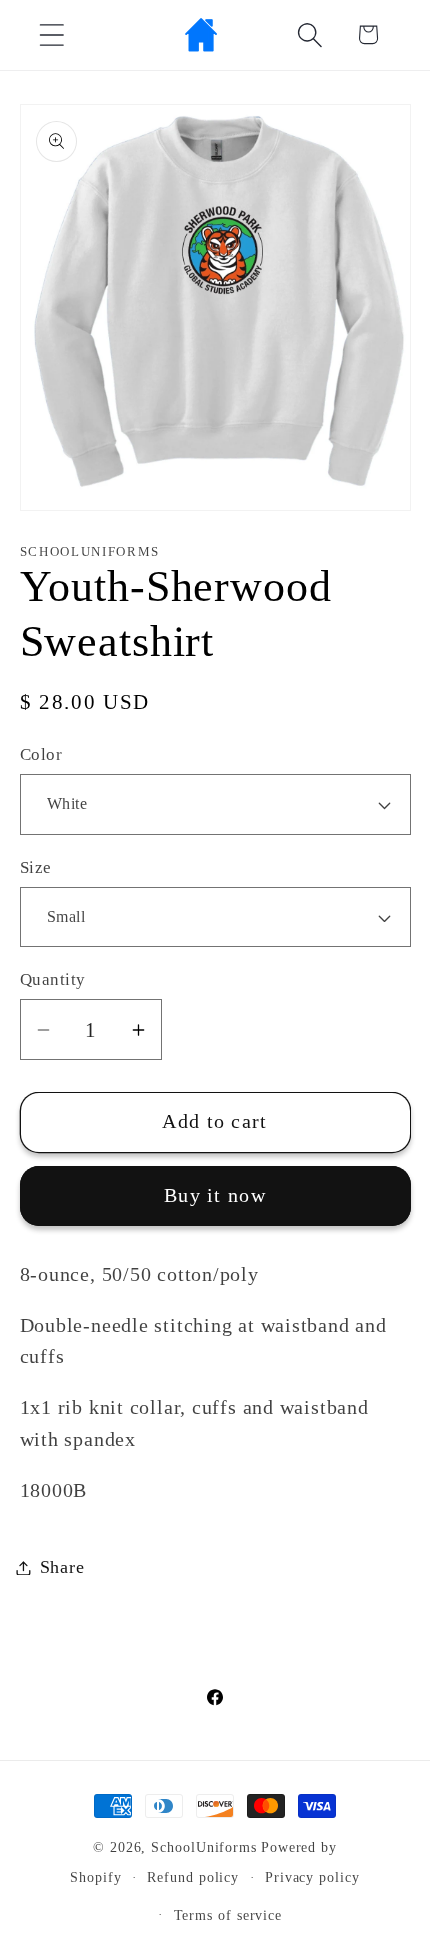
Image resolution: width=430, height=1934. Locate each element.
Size (36, 867)
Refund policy (193, 1877)
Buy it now (215, 1195)
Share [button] (62, 1567)
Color (41, 754)
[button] (51, 34)
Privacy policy (312, 1877)
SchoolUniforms (204, 1847)
